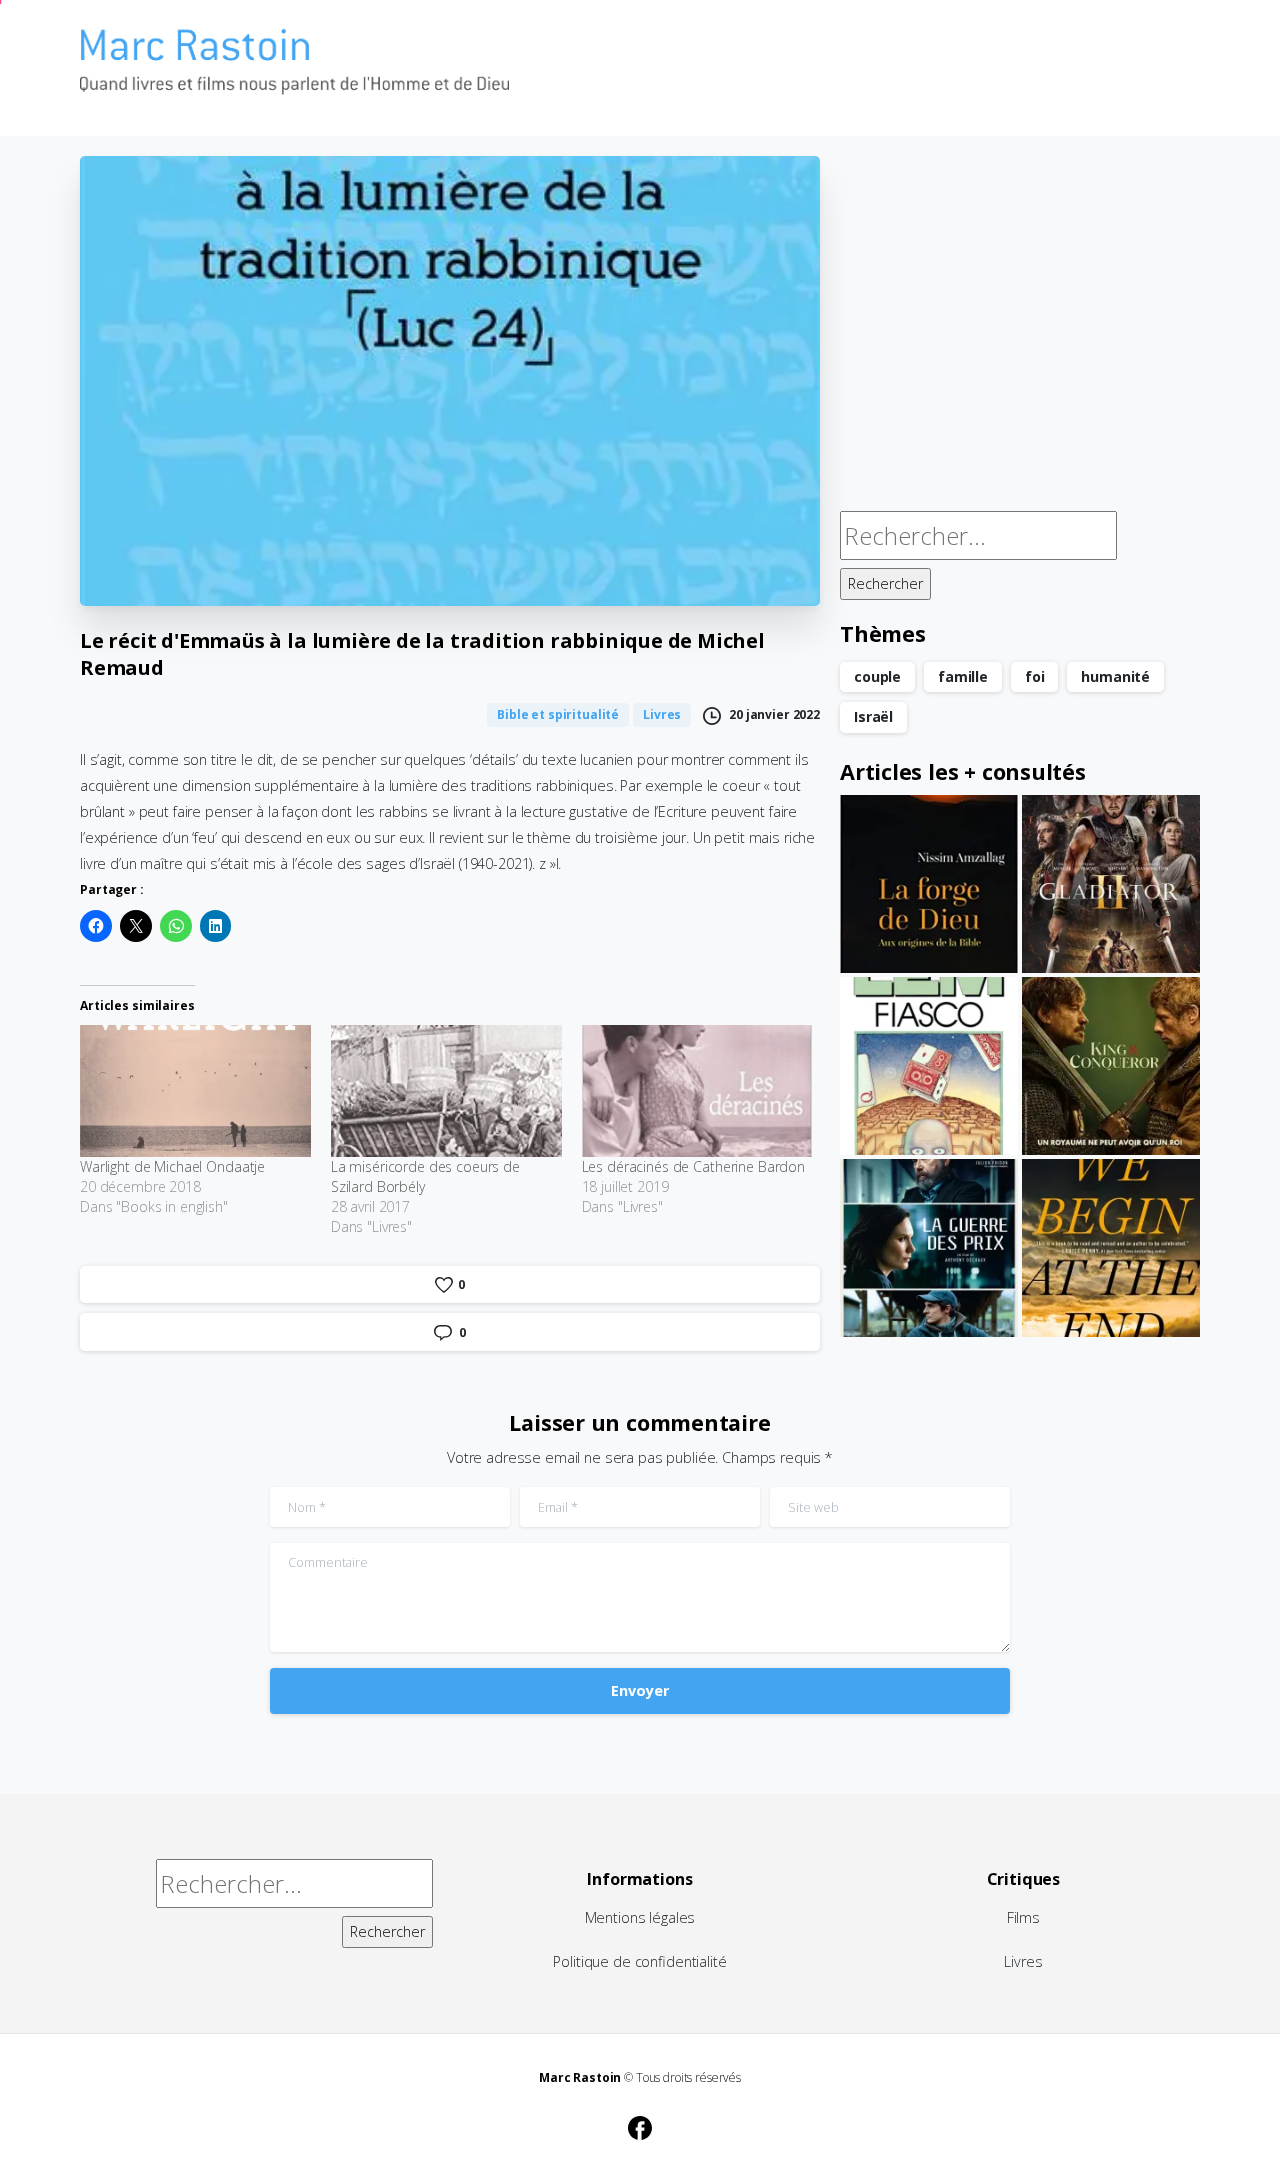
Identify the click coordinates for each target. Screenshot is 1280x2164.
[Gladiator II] (1111, 884)
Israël (873, 716)
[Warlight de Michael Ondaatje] (195, 1091)
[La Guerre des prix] (929, 1248)
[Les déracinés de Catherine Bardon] (697, 1091)
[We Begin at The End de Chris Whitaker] (1111, 1248)
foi (1035, 676)
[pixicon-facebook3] (640, 2125)
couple (877, 676)
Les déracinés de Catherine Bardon (693, 1166)
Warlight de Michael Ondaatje (172, 1166)
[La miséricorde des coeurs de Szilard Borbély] (446, 1091)
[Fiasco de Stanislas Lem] (929, 1066)
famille (963, 676)
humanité (1115, 676)
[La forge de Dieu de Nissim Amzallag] (929, 884)
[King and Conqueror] (1111, 1066)
